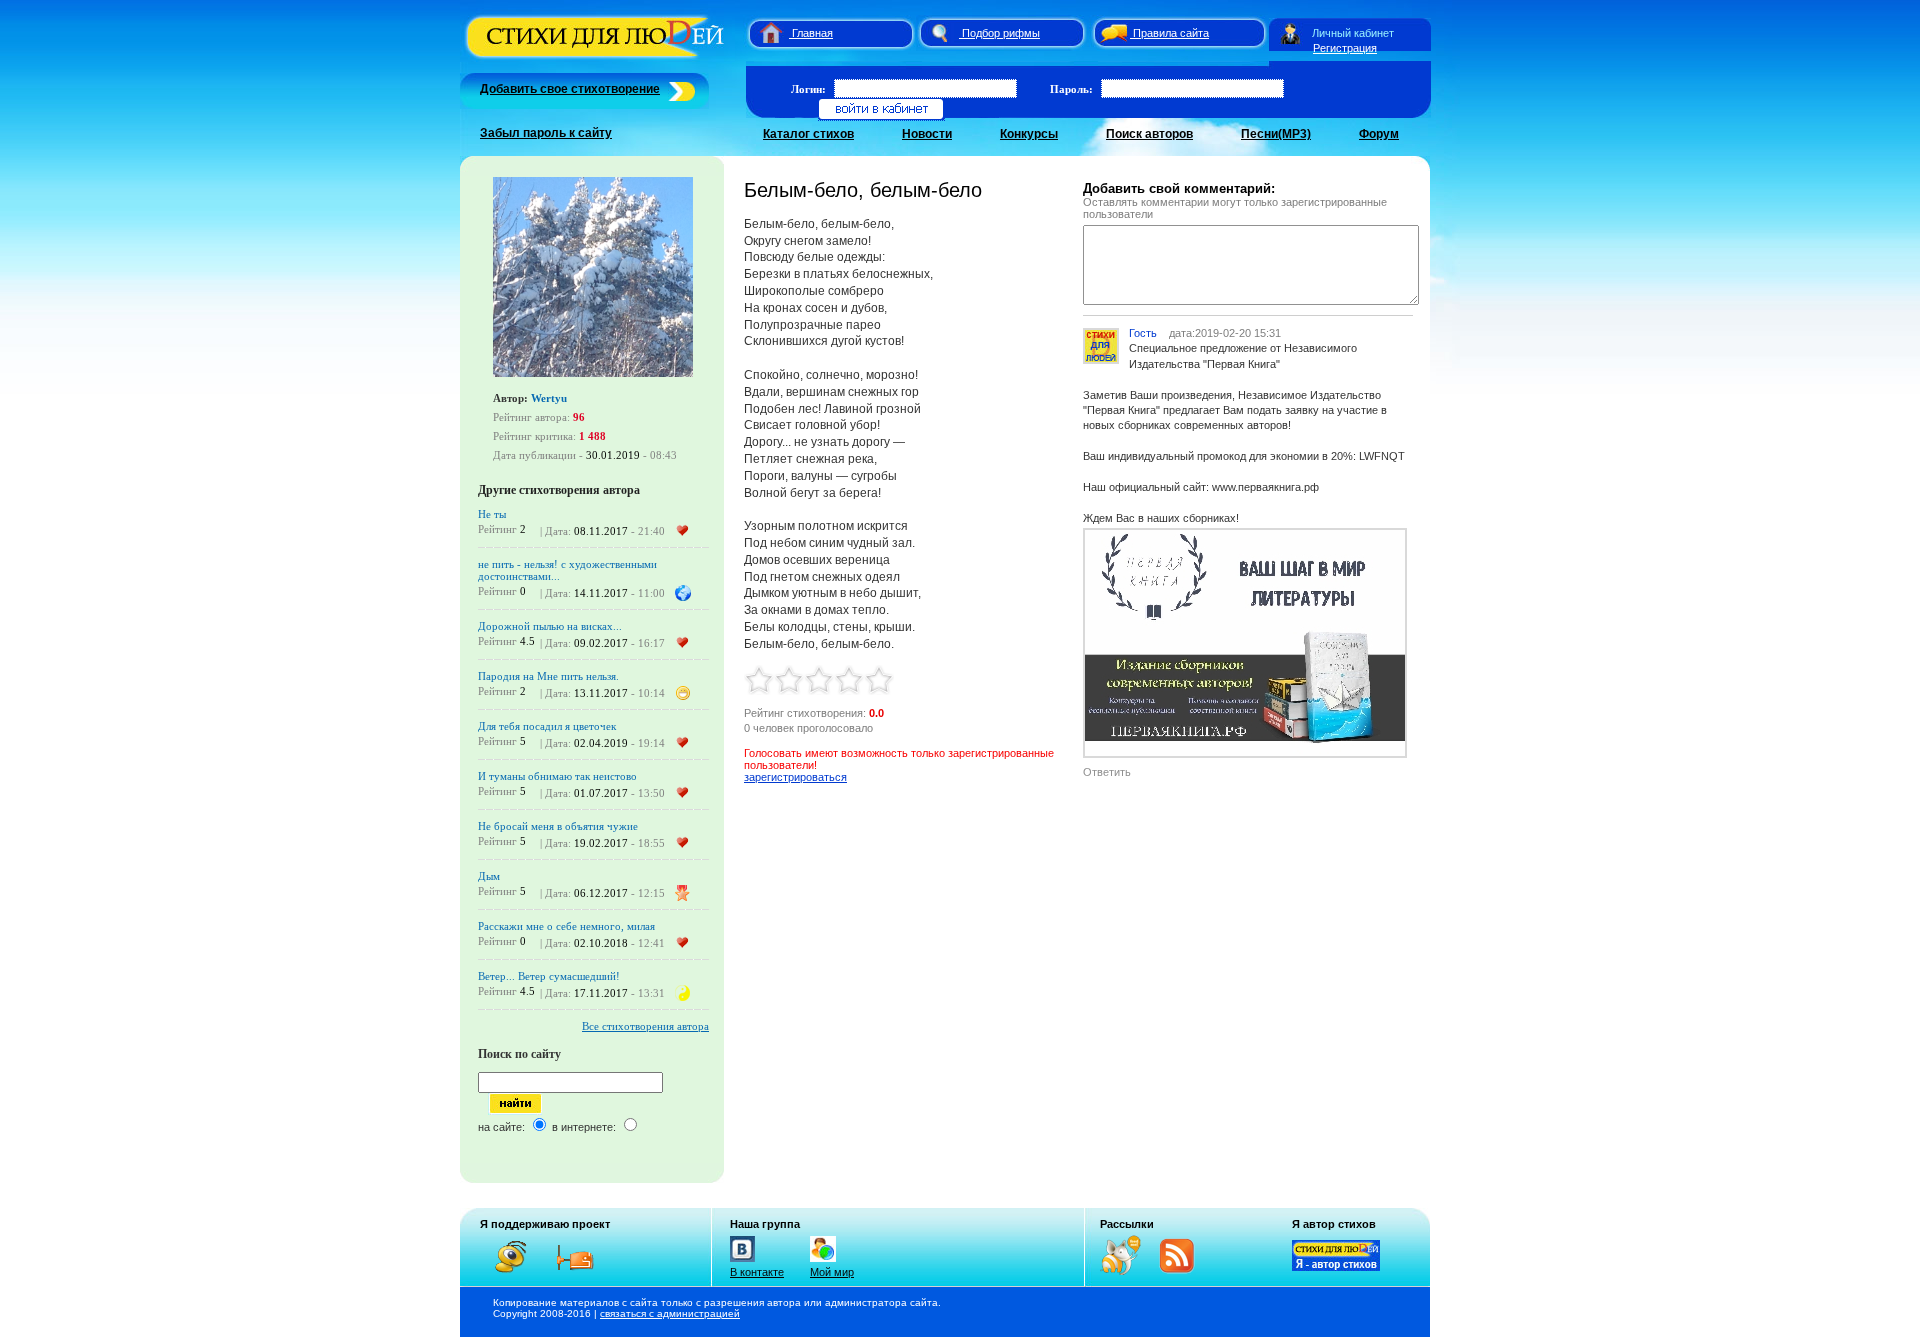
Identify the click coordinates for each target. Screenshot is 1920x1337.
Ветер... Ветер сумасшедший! (549, 976)
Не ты (492, 514)
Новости (927, 134)
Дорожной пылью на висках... (550, 626)
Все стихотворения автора (645, 1026)
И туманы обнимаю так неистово (557, 776)
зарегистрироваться (795, 777)
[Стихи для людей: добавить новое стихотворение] (679, 89)
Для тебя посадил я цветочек (547, 726)
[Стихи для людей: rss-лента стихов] (1128, 1271)
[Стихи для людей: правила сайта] (1111, 33)
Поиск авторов (1149, 134)
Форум (1379, 134)
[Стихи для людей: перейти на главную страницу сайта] (763, 33)
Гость (1143, 333)
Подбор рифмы (1001, 33)
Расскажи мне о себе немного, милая (566, 926)
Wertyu (549, 398)
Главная (812, 33)
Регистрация (1345, 48)
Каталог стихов (808, 134)
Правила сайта (1171, 33)
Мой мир (832, 1272)
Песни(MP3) (1276, 134)
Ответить (1107, 772)
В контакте (757, 1272)
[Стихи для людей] (597, 58)
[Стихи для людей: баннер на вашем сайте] (1336, 1267)
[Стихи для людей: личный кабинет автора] (1290, 33)
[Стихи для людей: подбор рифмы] (939, 33)
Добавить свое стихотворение (570, 89)
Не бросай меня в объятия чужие (558, 826)
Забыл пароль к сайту (546, 133)
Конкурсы (1029, 134)
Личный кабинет (1353, 33)
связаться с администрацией (670, 1313)
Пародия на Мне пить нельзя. (548, 676)
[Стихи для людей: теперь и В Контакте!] (742, 1262)
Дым (489, 876)
